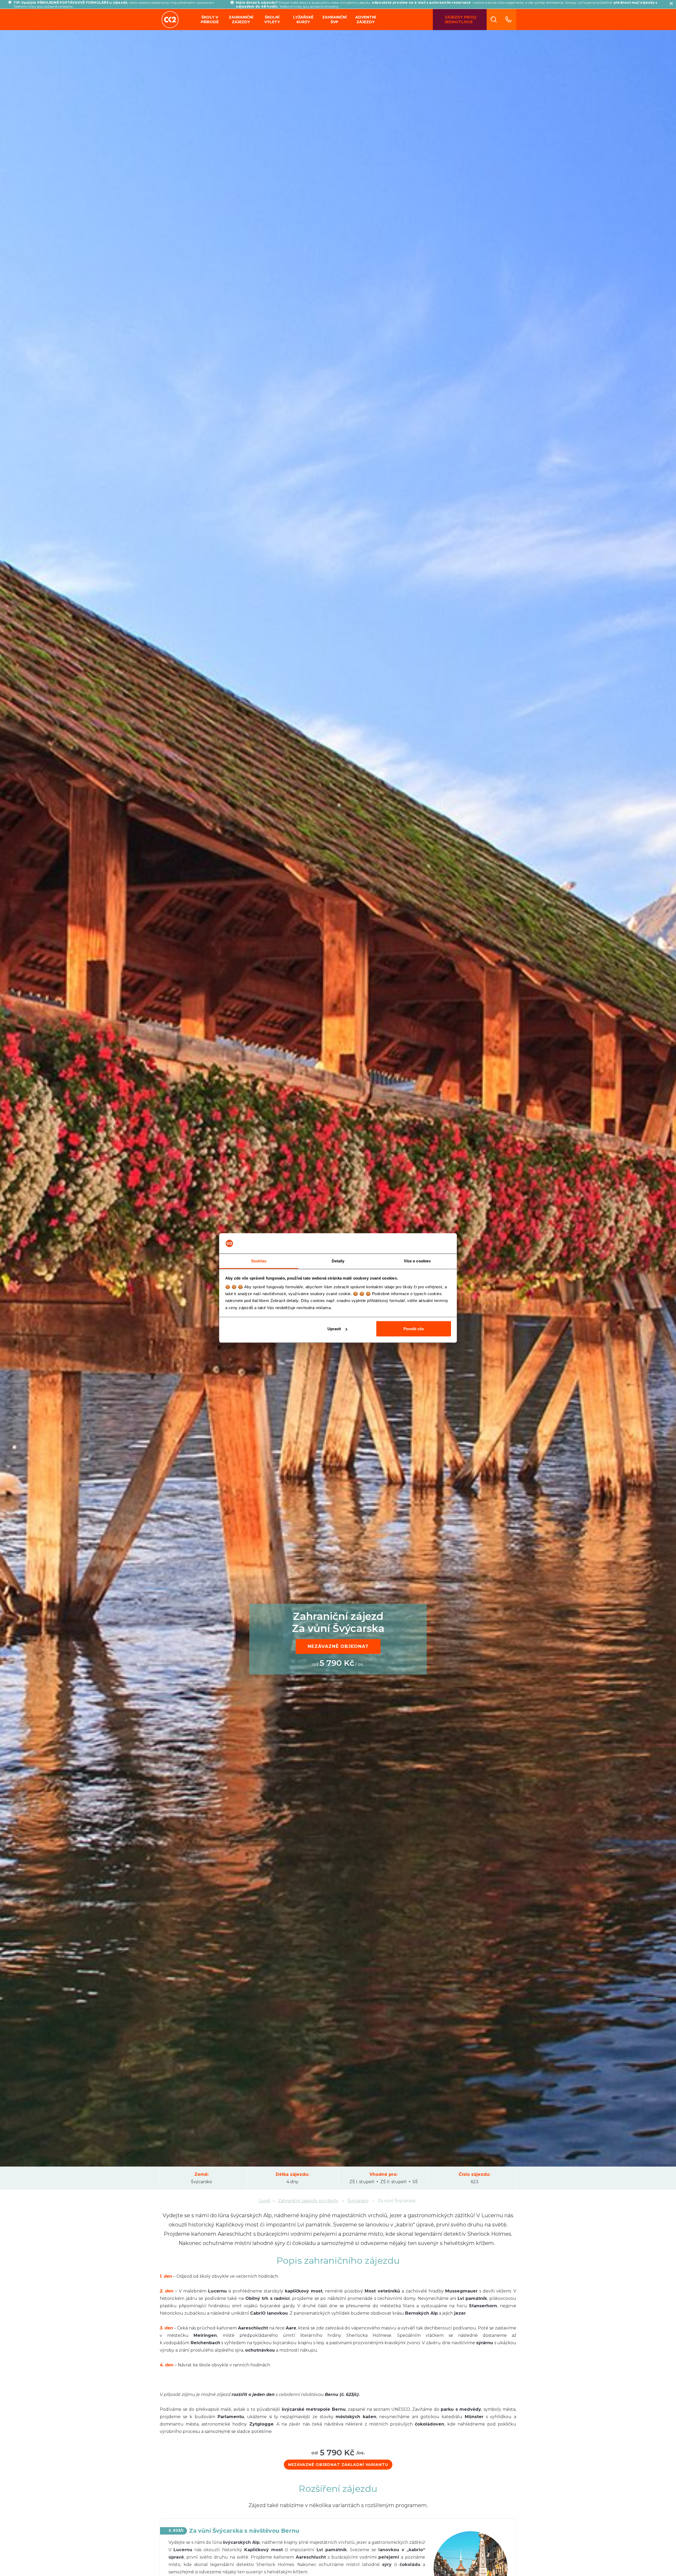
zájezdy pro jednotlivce (459, 20)
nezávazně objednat (338, 1646)
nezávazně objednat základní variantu (338, 2465)
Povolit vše (414, 1329)
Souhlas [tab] (259, 1261)
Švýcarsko (358, 2201)
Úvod (264, 2201)
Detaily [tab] (338, 1261)
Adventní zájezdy (366, 20)
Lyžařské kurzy (303, 20)
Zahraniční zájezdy (241, 20)
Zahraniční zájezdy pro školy (308, 2201)
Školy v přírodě (210, 20)
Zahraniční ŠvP (334, 20)
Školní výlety (272, 20)
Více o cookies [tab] (417, 1261)
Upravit (334, 1329)
